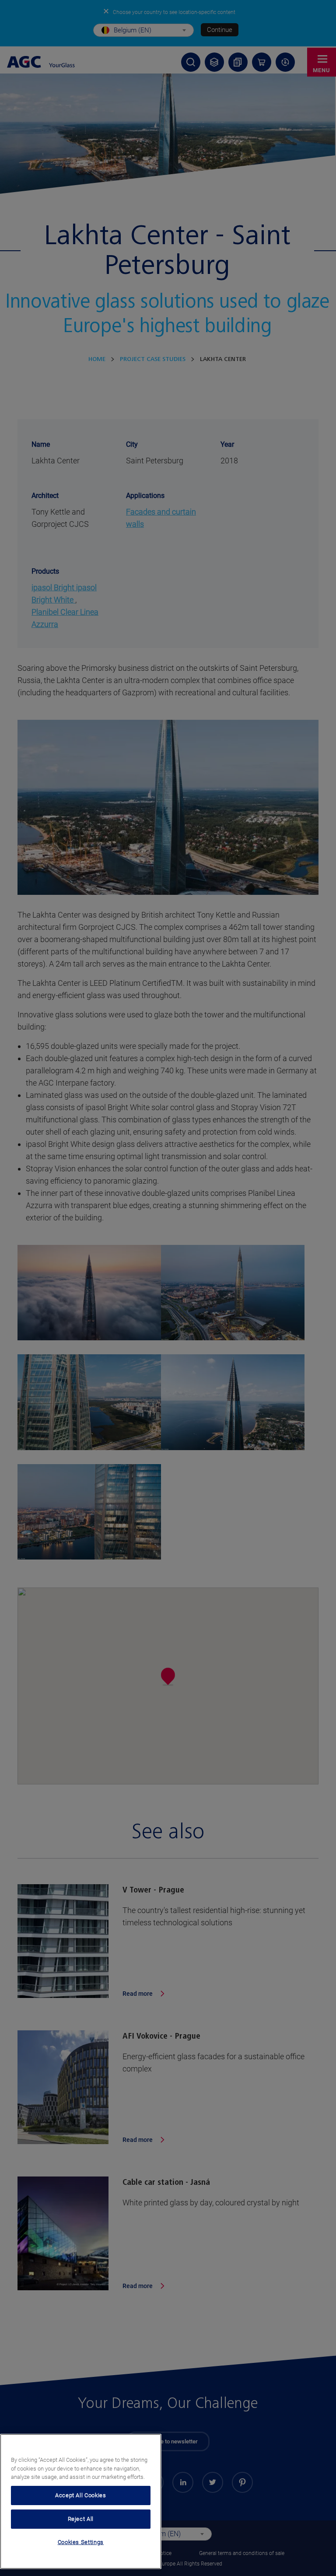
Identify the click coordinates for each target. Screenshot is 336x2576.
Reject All (81, 2519)
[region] (81, 2501)
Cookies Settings (81, 2542)
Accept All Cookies (81, 2495)
